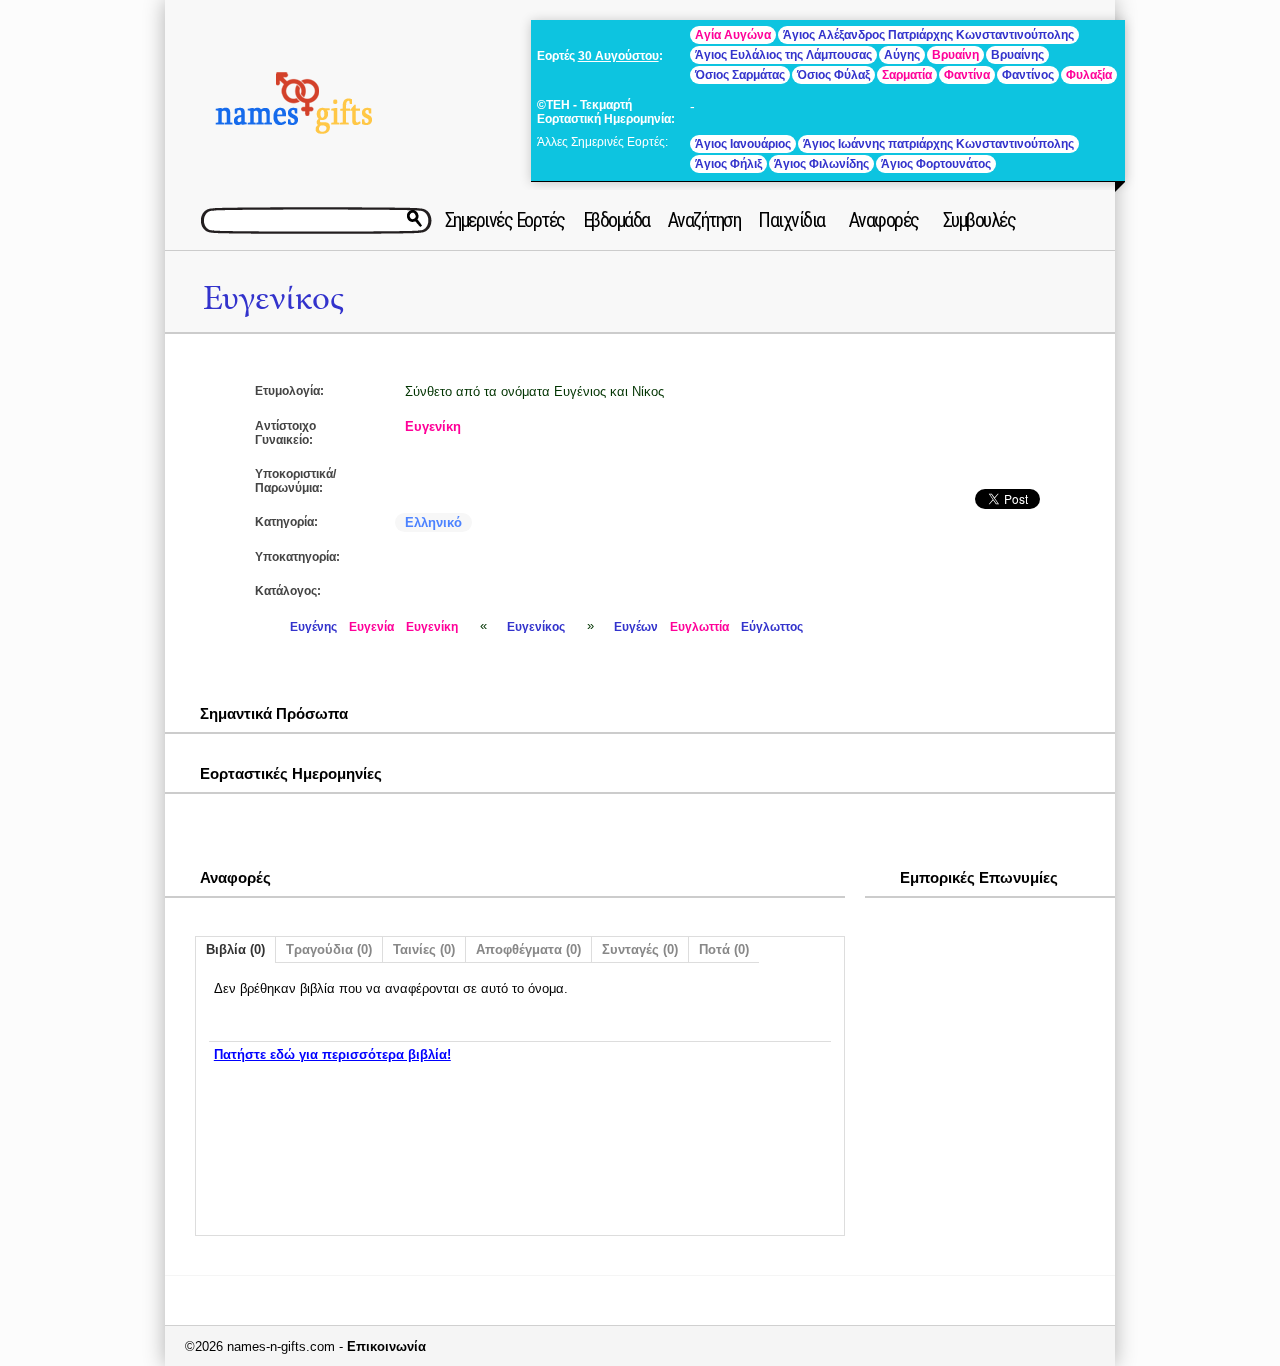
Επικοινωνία (386, 1346)
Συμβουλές (979, 220)
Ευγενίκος (273, 298)
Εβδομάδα (616, 220)
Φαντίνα (967, 75)
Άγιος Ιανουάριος (743, 144)
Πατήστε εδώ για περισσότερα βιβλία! (332, 1054)
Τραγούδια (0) (329, 949)
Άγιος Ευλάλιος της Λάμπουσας (783, 55)
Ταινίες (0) (424, 949)
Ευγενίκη (433, 426)
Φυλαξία (1089, 75)
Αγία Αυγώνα (733, 35)
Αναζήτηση (704, 220)
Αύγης (902, 55)
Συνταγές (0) (640, 949)
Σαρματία (907, 75)
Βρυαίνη (955, 55)
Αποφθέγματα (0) (528, 949)
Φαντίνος (1028, 75)
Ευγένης (313, 627)
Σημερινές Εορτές (505, 220)
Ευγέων (636, 627)
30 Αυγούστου (618, 56)
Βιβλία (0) (235, 949)
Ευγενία (371, 627)
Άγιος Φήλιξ (728, 164)
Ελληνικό (433, 522)
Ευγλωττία (699, 627)
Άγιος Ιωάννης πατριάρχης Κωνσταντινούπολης (938, 144)
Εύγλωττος (772, 627)
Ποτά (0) (724, 949)
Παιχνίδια (791, 220)
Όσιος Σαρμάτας (740, 75)
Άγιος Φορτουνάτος (936, 164)
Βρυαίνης (1017, 55)
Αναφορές (884, 220)
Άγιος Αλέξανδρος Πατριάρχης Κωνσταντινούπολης (928, 35)
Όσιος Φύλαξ (833, 75)
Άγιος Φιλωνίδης (821, 164)
